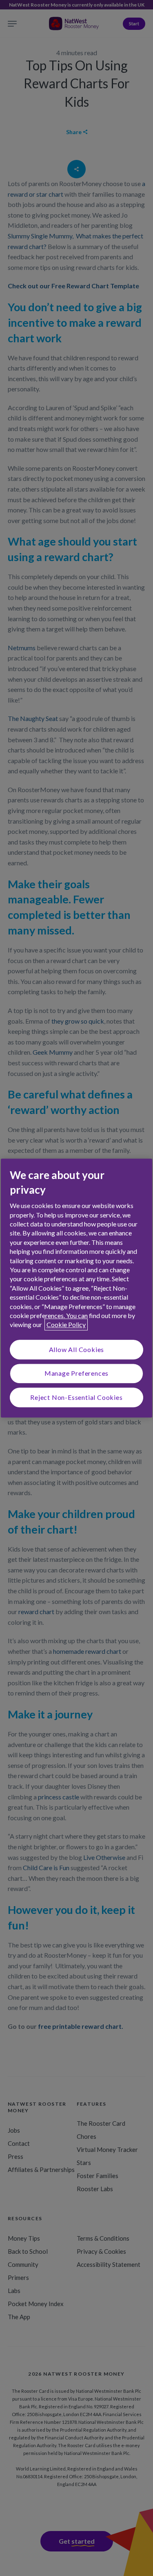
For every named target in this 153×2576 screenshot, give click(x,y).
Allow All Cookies (77, 1349)
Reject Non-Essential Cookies (76, 1397)
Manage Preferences (76, 1373)
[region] (76, 1288)
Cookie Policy (66, 1325)
